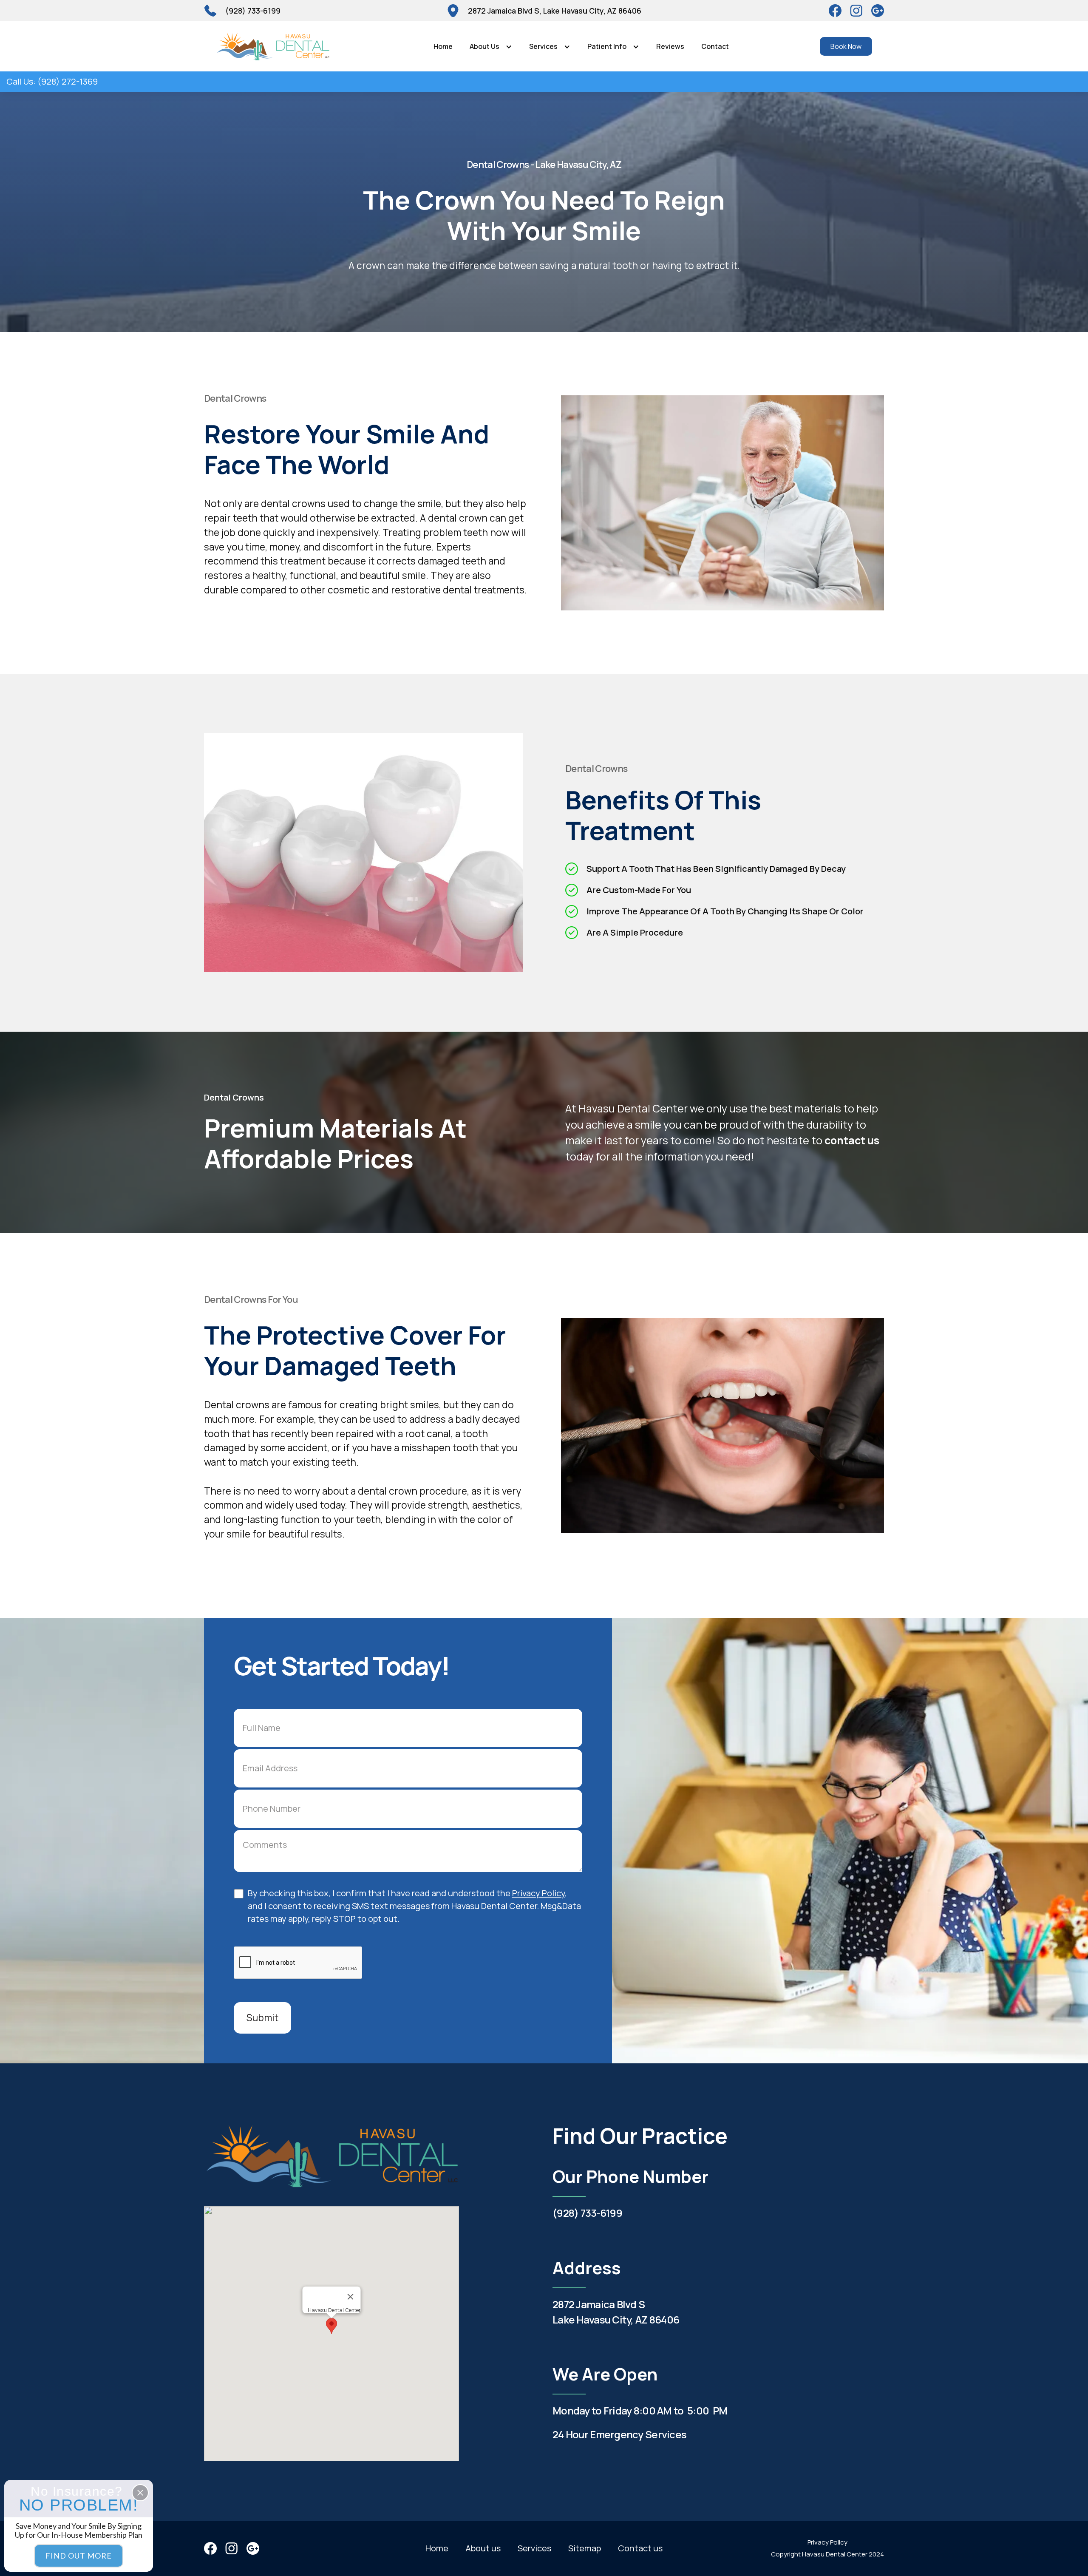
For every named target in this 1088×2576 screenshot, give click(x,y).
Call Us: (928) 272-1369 (52, 81)
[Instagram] (878, 11)
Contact (715, 46)
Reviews (670, 46)
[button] (491, 46)
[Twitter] (856, 11)
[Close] (351, 2297)
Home (443, 46)
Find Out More (79, 2556)
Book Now (846, 46)
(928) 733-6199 (587, 2213)
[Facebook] (835, 11)
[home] (273, 46)
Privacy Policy (538, 1893)
